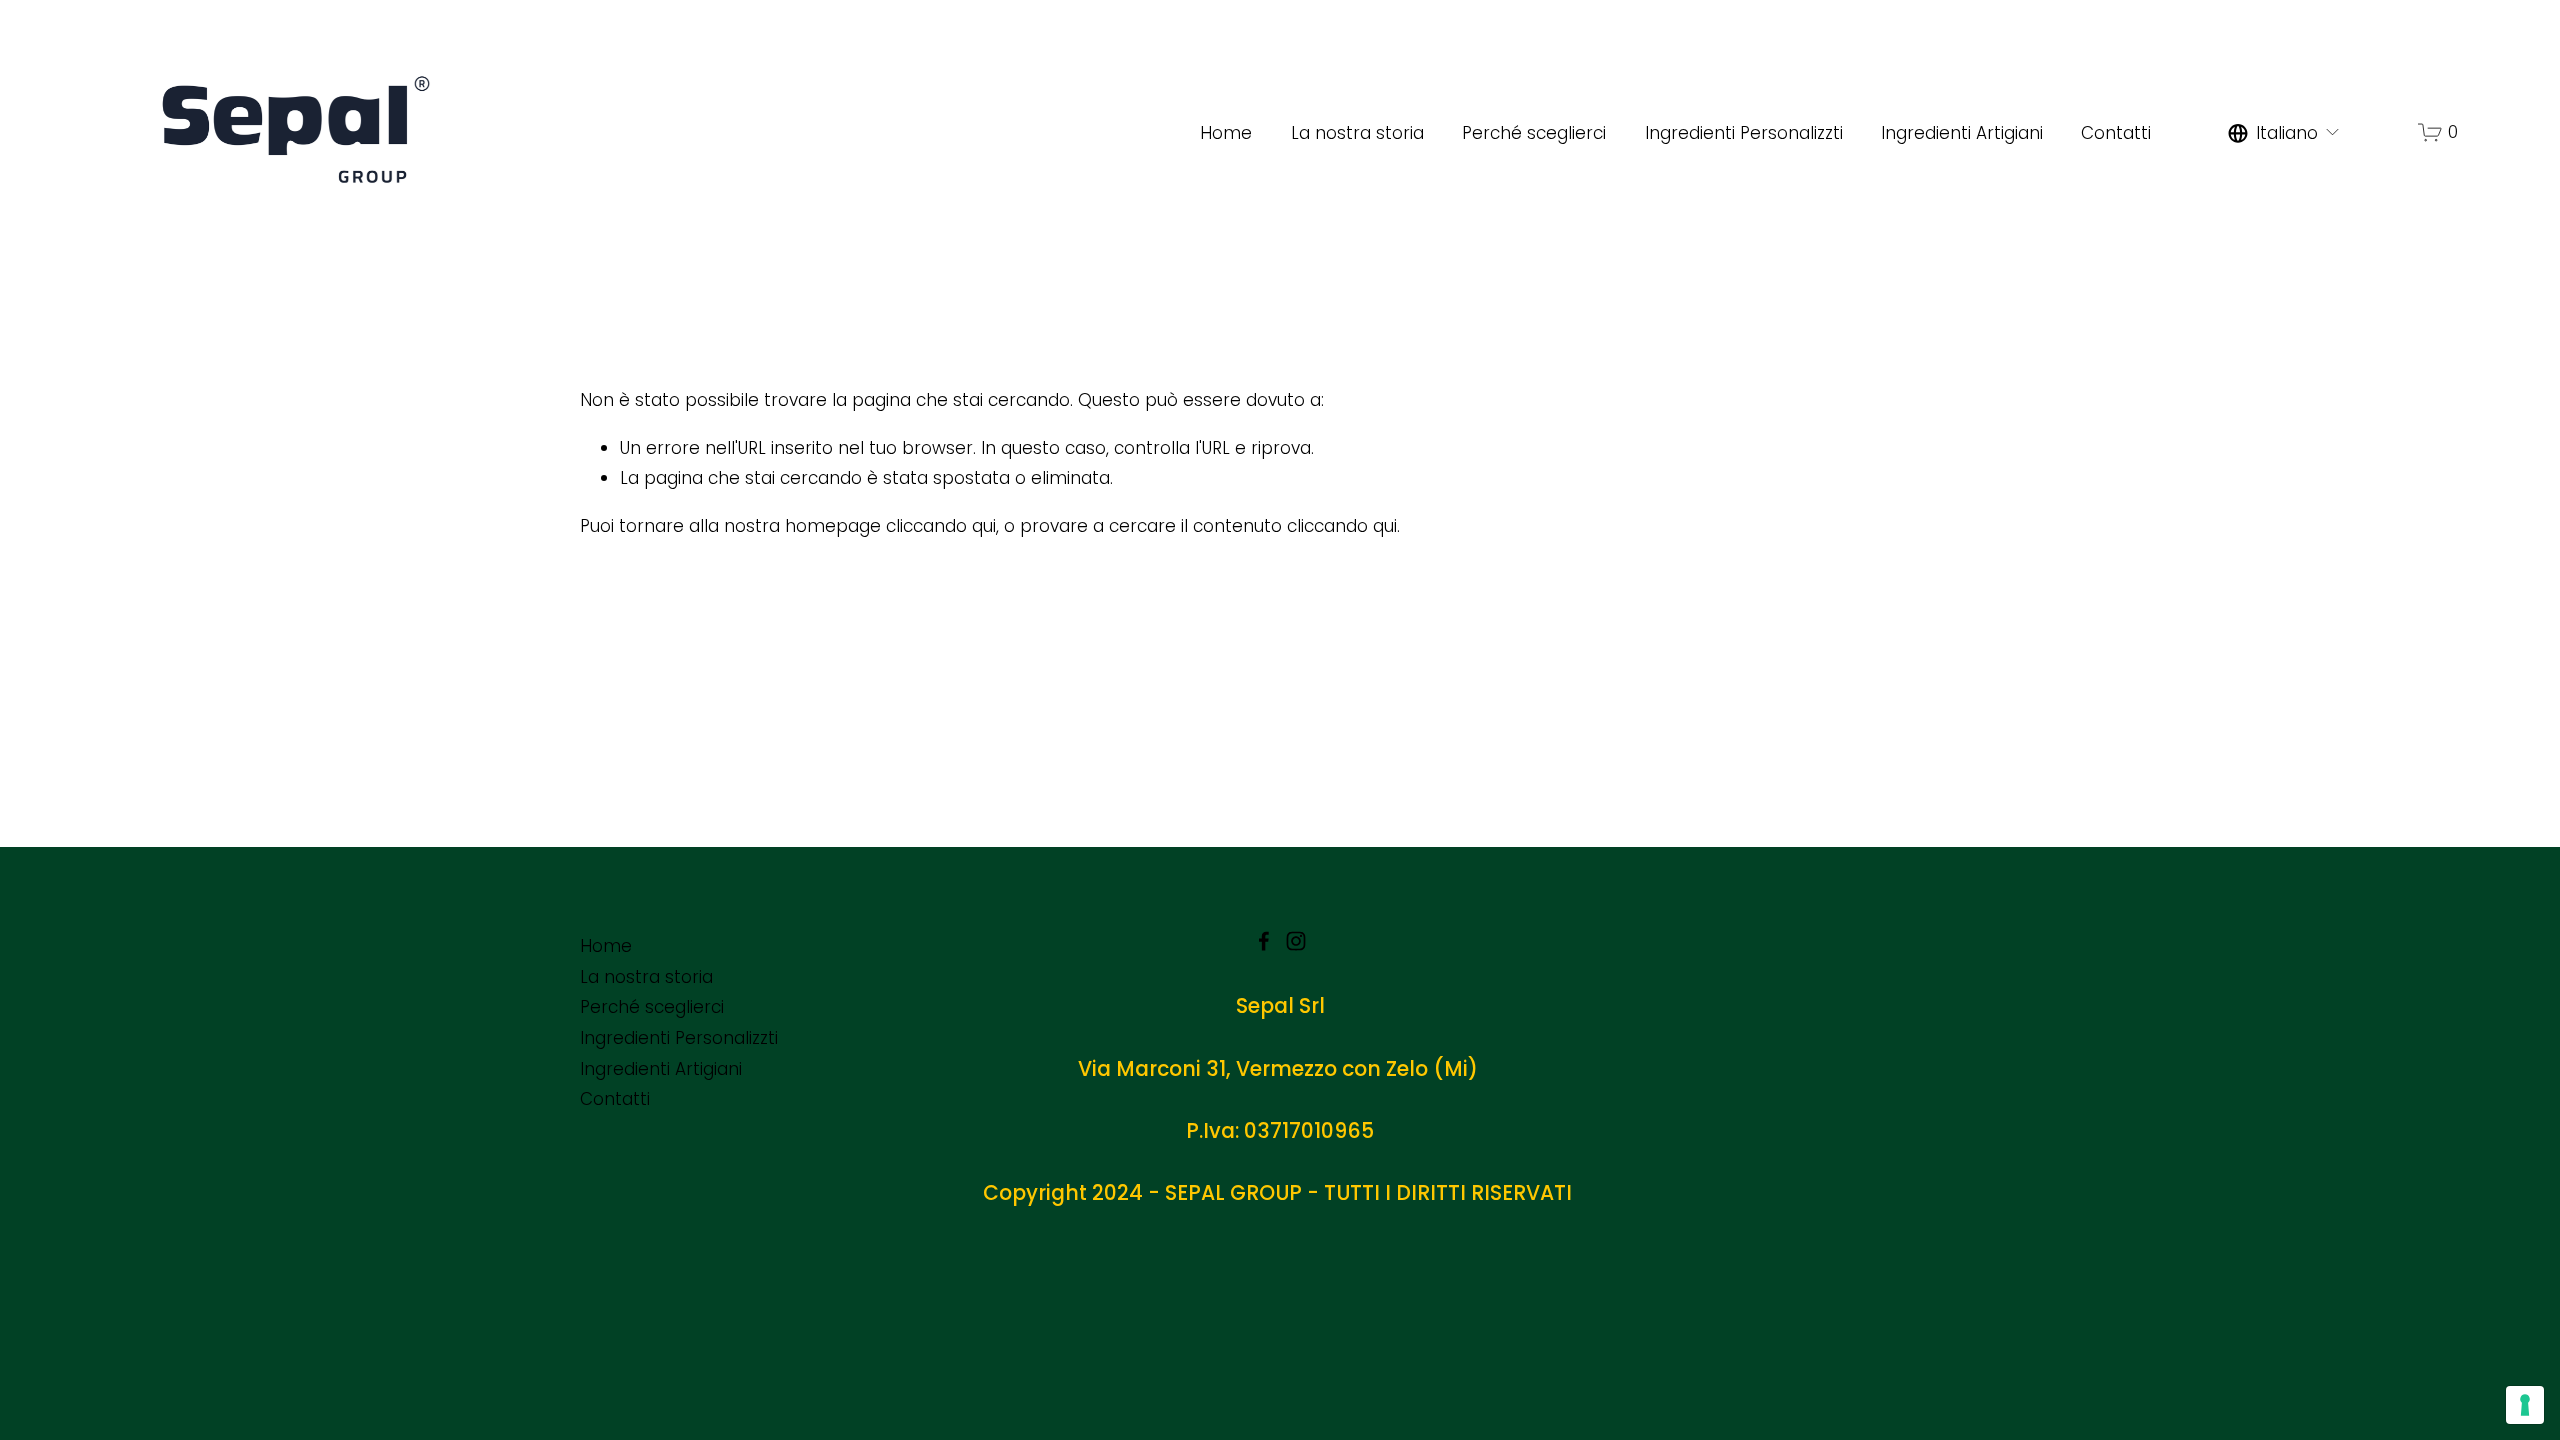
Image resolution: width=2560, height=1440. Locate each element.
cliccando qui (941, 526)
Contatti (2116, 133)
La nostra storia (1357, 133)
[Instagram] (1296, 941)
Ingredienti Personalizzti (1744, 133)
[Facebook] (1264, 941)
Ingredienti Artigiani (1962, 133)
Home (1226, 133)
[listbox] (2284, 133)
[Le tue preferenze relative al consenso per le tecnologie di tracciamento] (2525, 1405)
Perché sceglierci (1534, 133)
